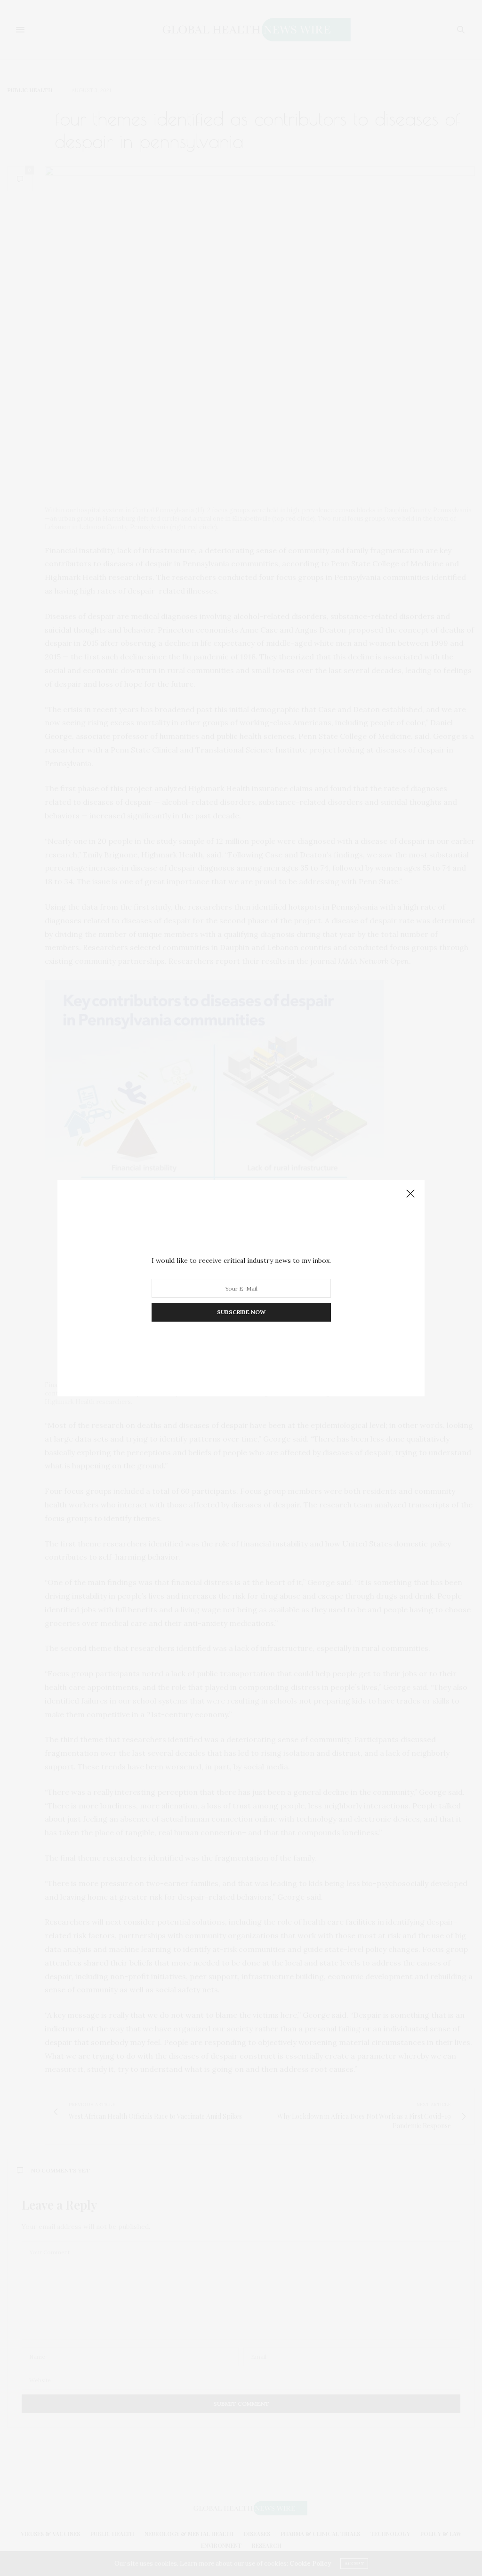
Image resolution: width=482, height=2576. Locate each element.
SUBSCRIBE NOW (241, 1312)
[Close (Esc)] (410, 1194)
